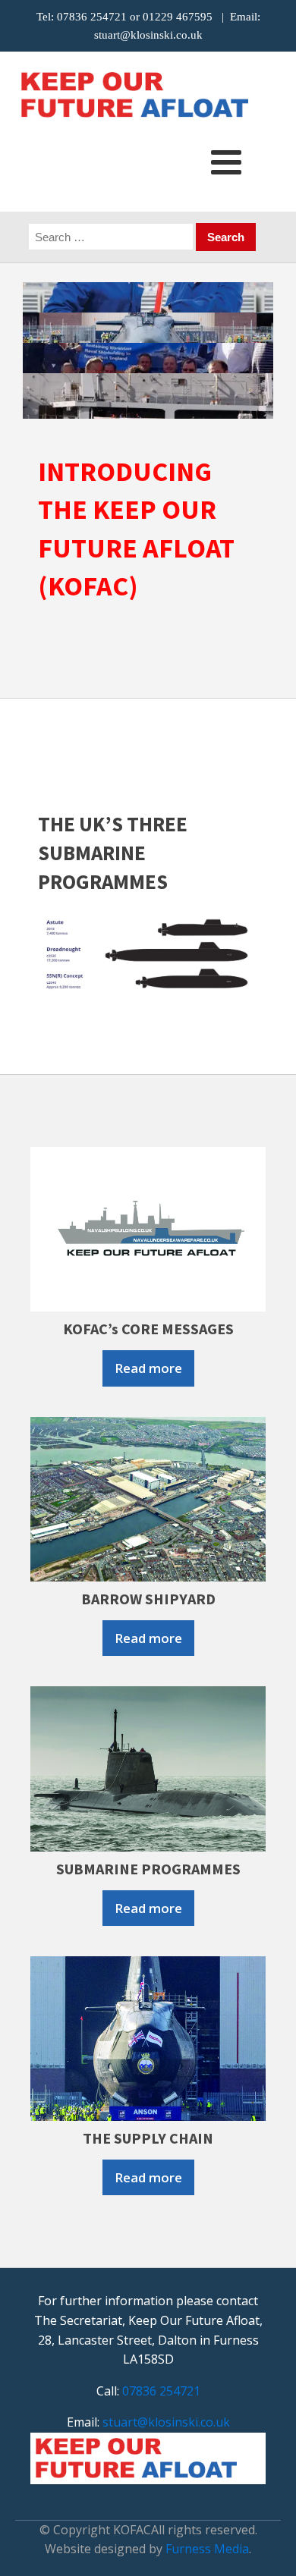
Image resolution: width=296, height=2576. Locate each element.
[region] (148, 350)
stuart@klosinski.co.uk (148, 35)
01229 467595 (178, 17)
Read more (148, 1368)
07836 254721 (92, 17)
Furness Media (207, 2549)
